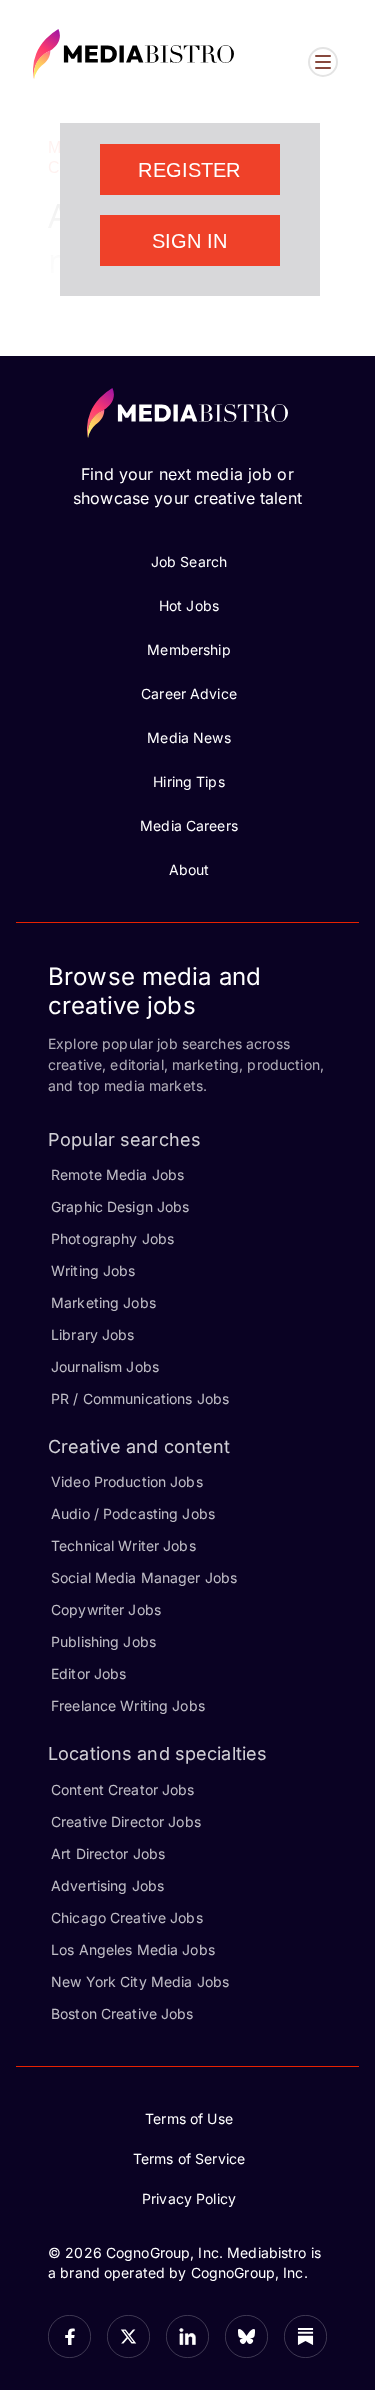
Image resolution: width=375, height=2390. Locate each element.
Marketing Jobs (103, 1302)
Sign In (190, 241)
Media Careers (189, 825)
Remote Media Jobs (117, 1174)
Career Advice (189, 693)
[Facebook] (69, 2336)
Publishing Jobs (103, 1641)
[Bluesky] (246, 2336)
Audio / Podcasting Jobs (133, 1513)
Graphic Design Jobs (120, 1206)
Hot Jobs (189, 605)
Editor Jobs (88, 1673)
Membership (188, 649)
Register (189, 170)
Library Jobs (93, 1334)
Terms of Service (189, 2158)
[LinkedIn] (187, 2336)
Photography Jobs (112, 1238)
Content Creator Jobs (123, 1789)
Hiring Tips (188, 781)
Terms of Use (189, 2118)
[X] (128, 2336)
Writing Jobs (93, 1270)
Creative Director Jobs (126, 1821)
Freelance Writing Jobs (128, 1705)
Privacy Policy (189, 2198)
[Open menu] (323, 62)
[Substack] (305, 2336)
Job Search (189, 561)
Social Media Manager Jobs (144, 1577)
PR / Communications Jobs (140, 1398)
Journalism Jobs (105, 1366)
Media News (188, 737)
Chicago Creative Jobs (127, 1917)
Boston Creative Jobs (122, 2013)
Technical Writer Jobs (123, 1545)
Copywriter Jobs (106, 1609)
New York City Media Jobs (140, 1981)
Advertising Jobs (107, 1885)
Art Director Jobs (108, 1853)
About (189, 869)
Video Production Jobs (127, 1481)
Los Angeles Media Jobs (133, 1949)
